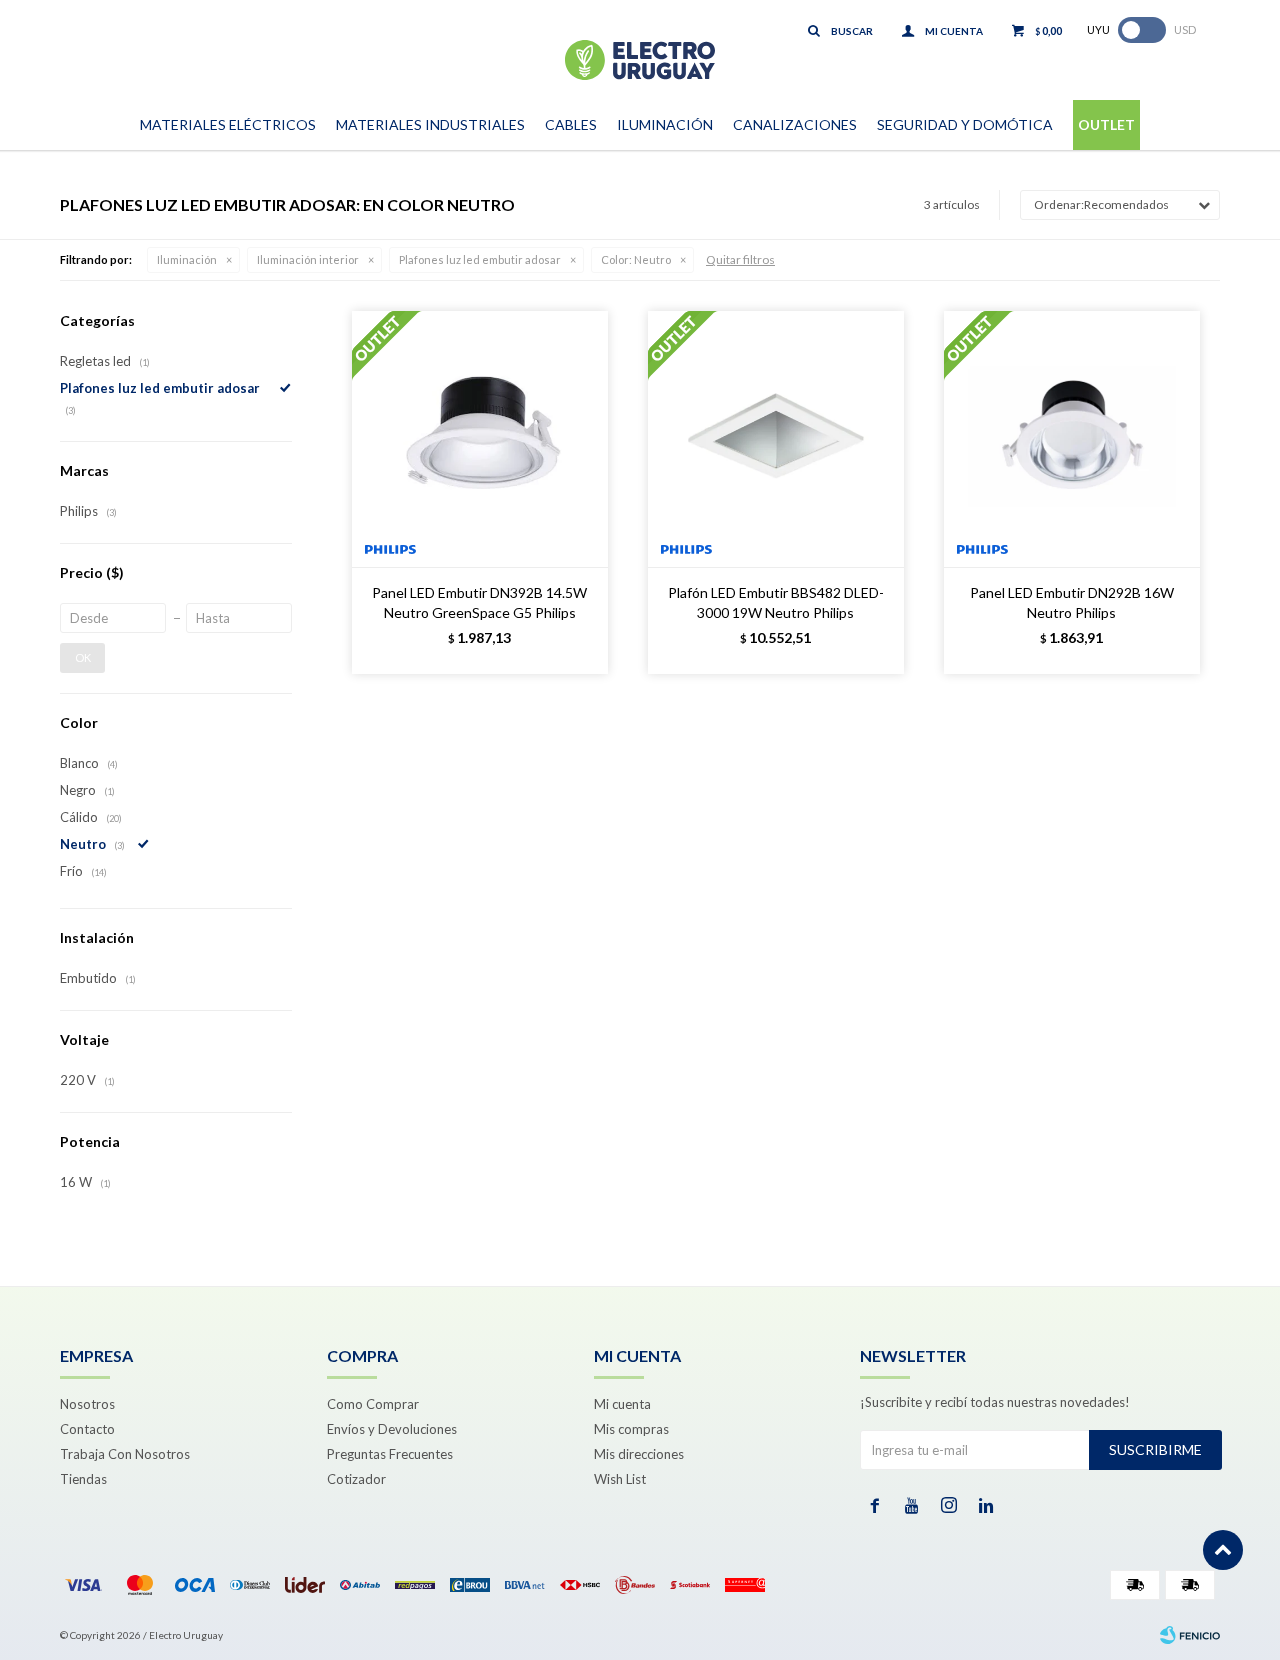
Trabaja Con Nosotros (125, 1454)
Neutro (636, 259)
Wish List (620, 1479)
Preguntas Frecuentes (390, 1454)
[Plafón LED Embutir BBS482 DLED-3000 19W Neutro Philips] (776, 439)
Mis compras (631, 1429)
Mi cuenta (622, 1404)
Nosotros (87, 1404)
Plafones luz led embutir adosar (480, 259)
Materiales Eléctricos (228, 124)
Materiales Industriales (430, 124)
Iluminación (665, 124)
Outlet (1106, 124)
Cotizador (356, 1479)
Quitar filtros (740, 259)
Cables (571, 124)
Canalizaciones (795, 124)
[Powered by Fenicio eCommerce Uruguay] (1190, 1635)
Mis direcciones (639, 1454)
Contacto (87, 1429)
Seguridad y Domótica (965, 124)
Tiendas (83, 1479)
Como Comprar (373, 1404)
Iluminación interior (308, 259)
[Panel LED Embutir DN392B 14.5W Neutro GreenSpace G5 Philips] (480, 439)
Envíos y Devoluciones (392, 1429)
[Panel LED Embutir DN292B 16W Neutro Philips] (1072, 439)
